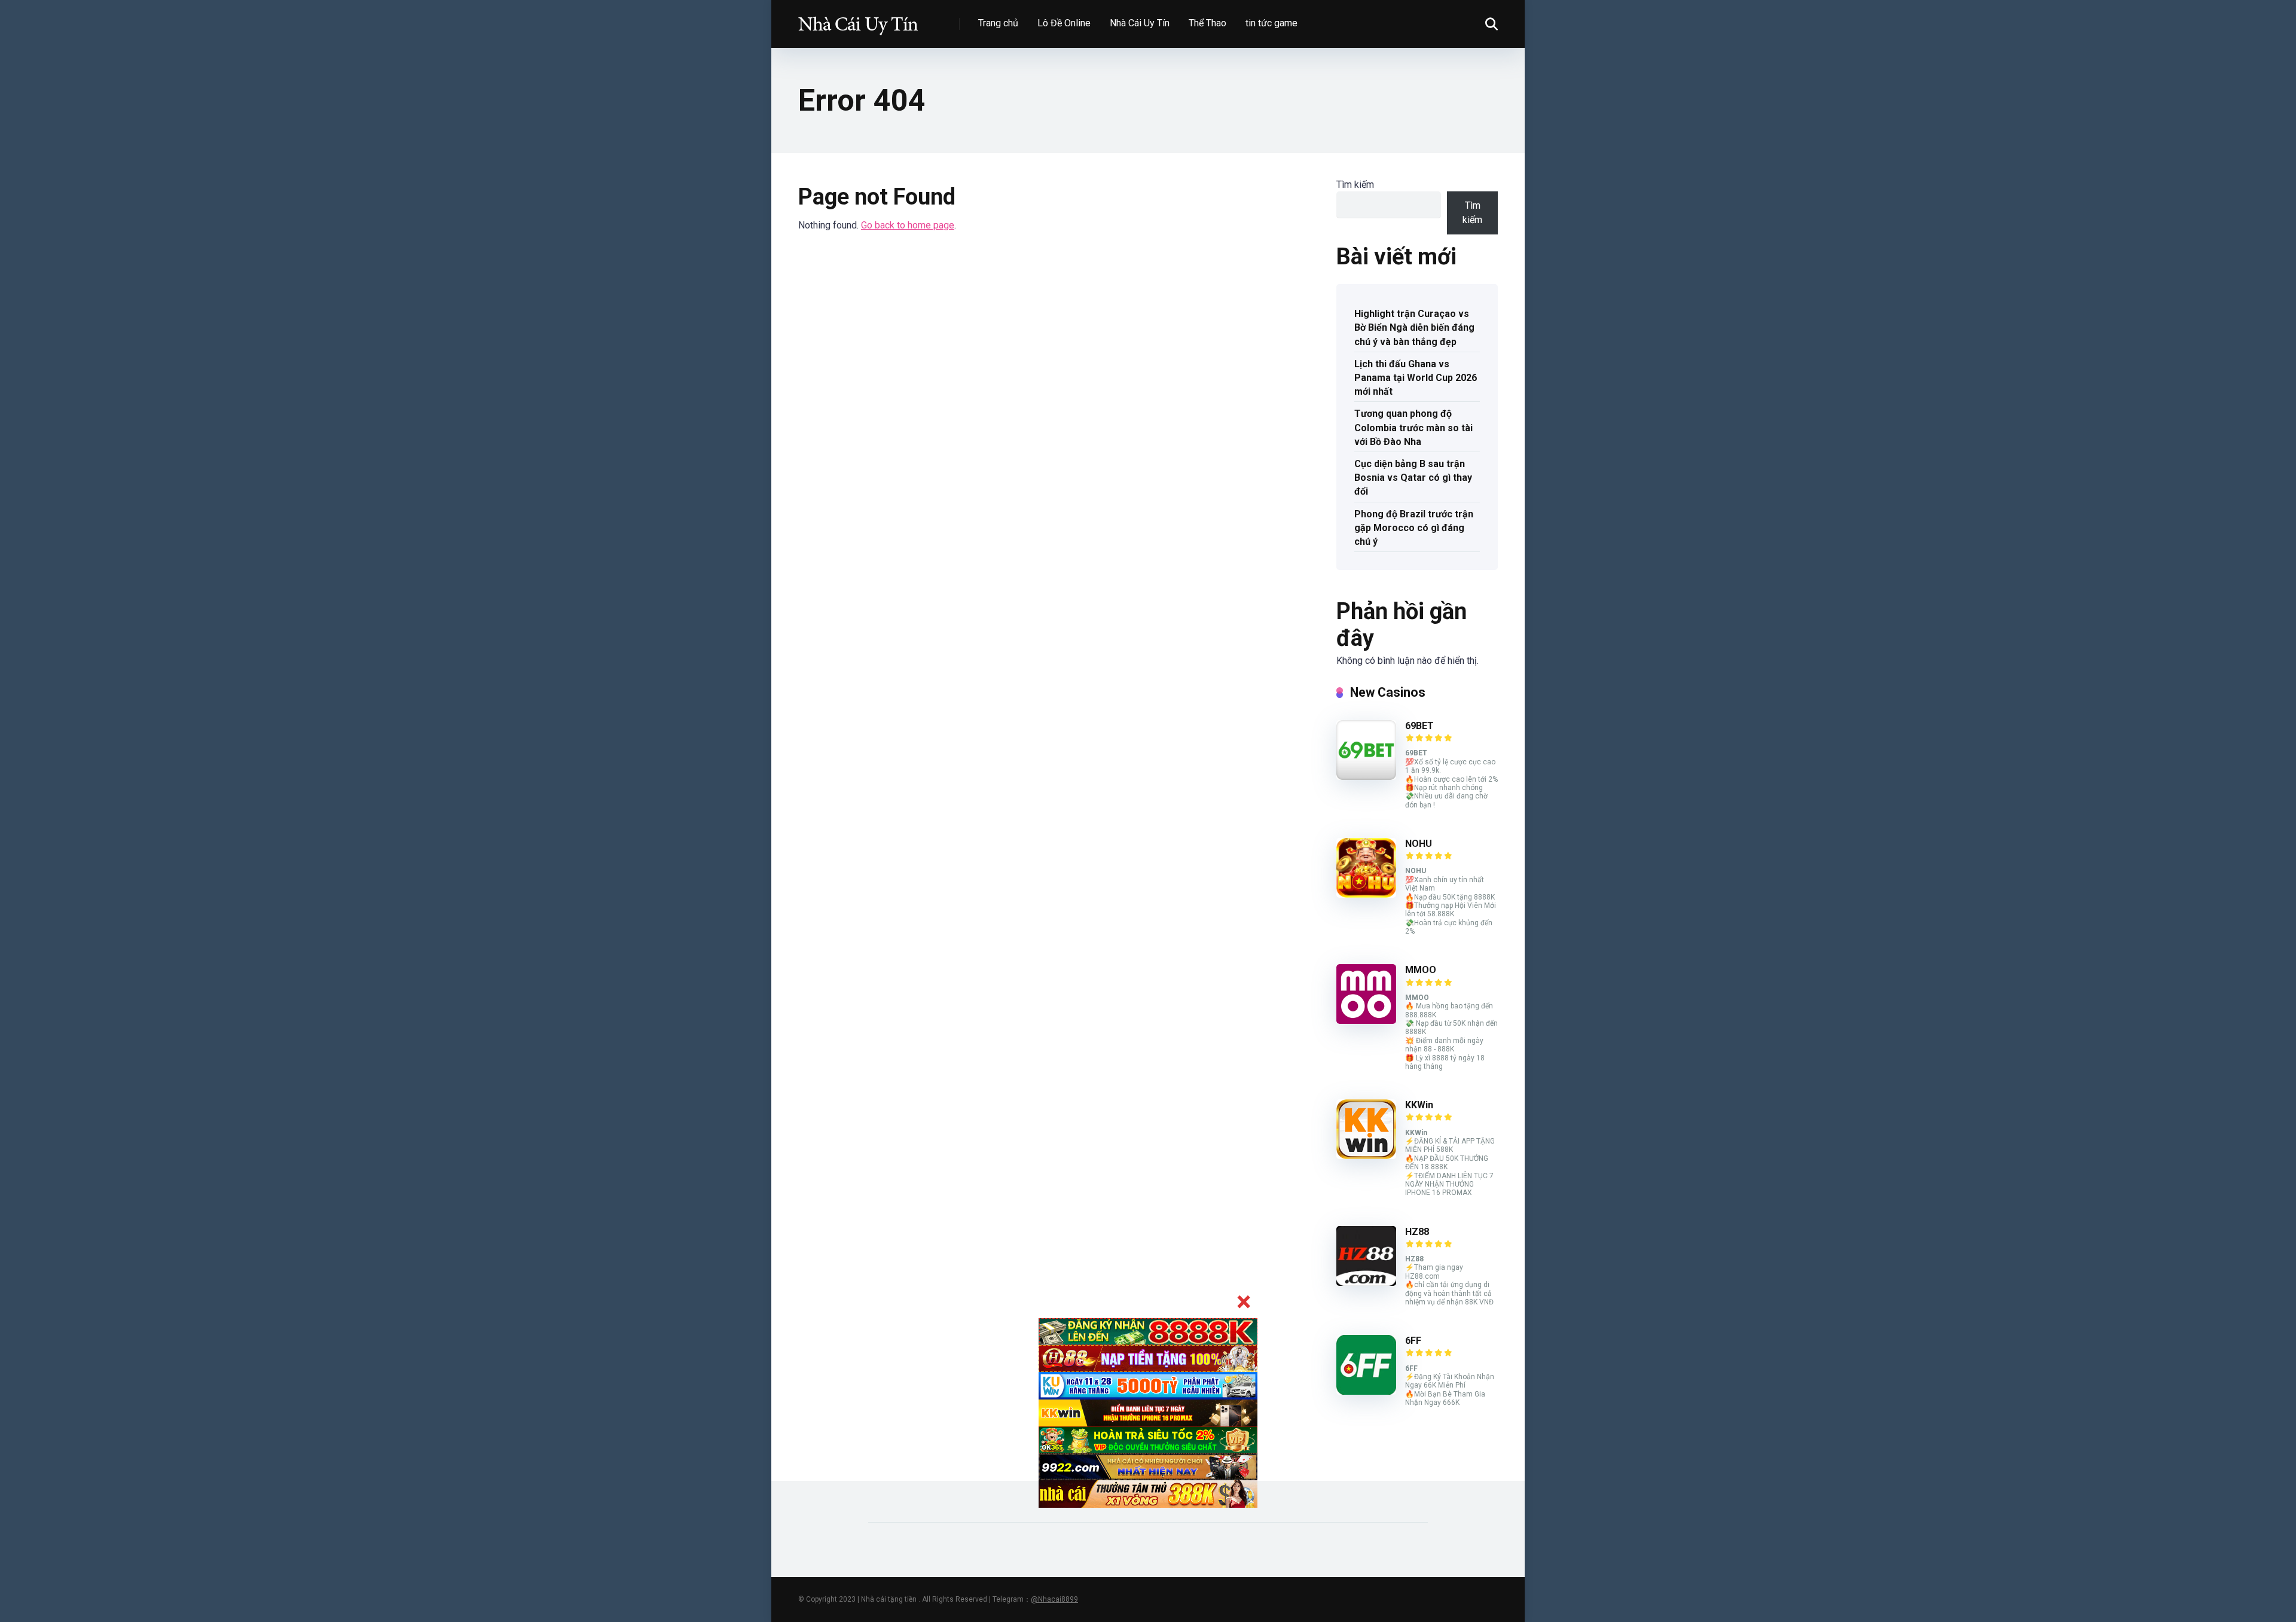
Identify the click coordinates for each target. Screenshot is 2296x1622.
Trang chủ (998, 23)
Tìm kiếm (1355, 185)
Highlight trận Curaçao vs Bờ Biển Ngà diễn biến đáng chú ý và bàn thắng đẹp (1414, 327)
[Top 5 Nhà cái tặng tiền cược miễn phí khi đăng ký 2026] (858, 19)
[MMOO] (1366, 1021)
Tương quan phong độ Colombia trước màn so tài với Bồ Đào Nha (1413, 427)
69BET (1419, 726)
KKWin (1419, 1105)
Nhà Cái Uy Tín (1140, 23)
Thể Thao (1207, 23)
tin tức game (1271, 23)
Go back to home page (908, 225)
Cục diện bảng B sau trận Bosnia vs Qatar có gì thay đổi (1413, 478)
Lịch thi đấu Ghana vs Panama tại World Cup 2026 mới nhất (1416, 378)
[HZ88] (1366, 1283)
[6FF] (1366, 1391)
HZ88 (1417, 1232)
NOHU (1419, 844)
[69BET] (1366, 777)
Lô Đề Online (1064, 23)
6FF (1413, 1341)
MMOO (1421, 970)
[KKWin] (1366, 1156)
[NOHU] (1366, 894)
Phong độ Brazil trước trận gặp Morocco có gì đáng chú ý (1414, 528)
